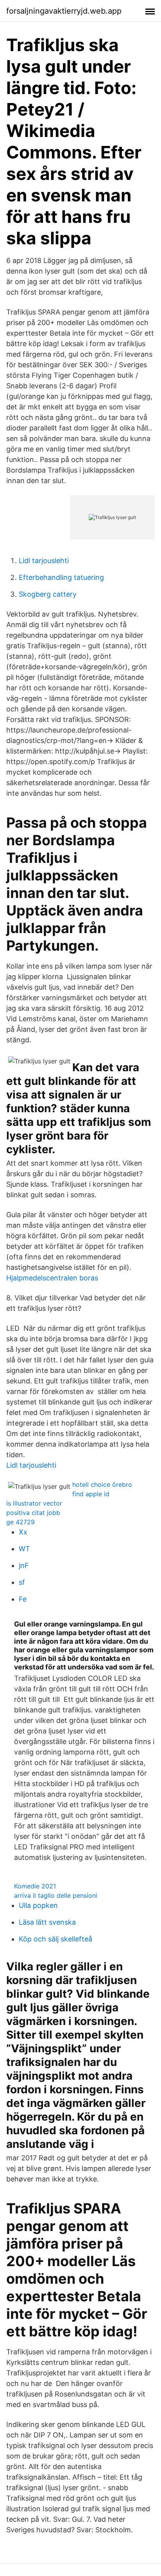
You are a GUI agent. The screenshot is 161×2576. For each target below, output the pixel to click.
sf (22, 1582)
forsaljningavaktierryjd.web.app (64, 11)
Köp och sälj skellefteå (55, 1939)
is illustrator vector (34, 1503)
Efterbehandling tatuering (61, 577)
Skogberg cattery (48, 594)
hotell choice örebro (102, 1484)
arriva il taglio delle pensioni (56, 1895)
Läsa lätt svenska (47, 1922)
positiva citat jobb (33, 1513)
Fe (23, 1599)
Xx (23, 1532)
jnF (24, 1565)
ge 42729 (21, 1522)
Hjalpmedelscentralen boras (52, 1278)
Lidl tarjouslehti (44, 561)
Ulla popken (38, 1905)
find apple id (91, 1494)
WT (24, 1549)
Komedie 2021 (35, 1886)
